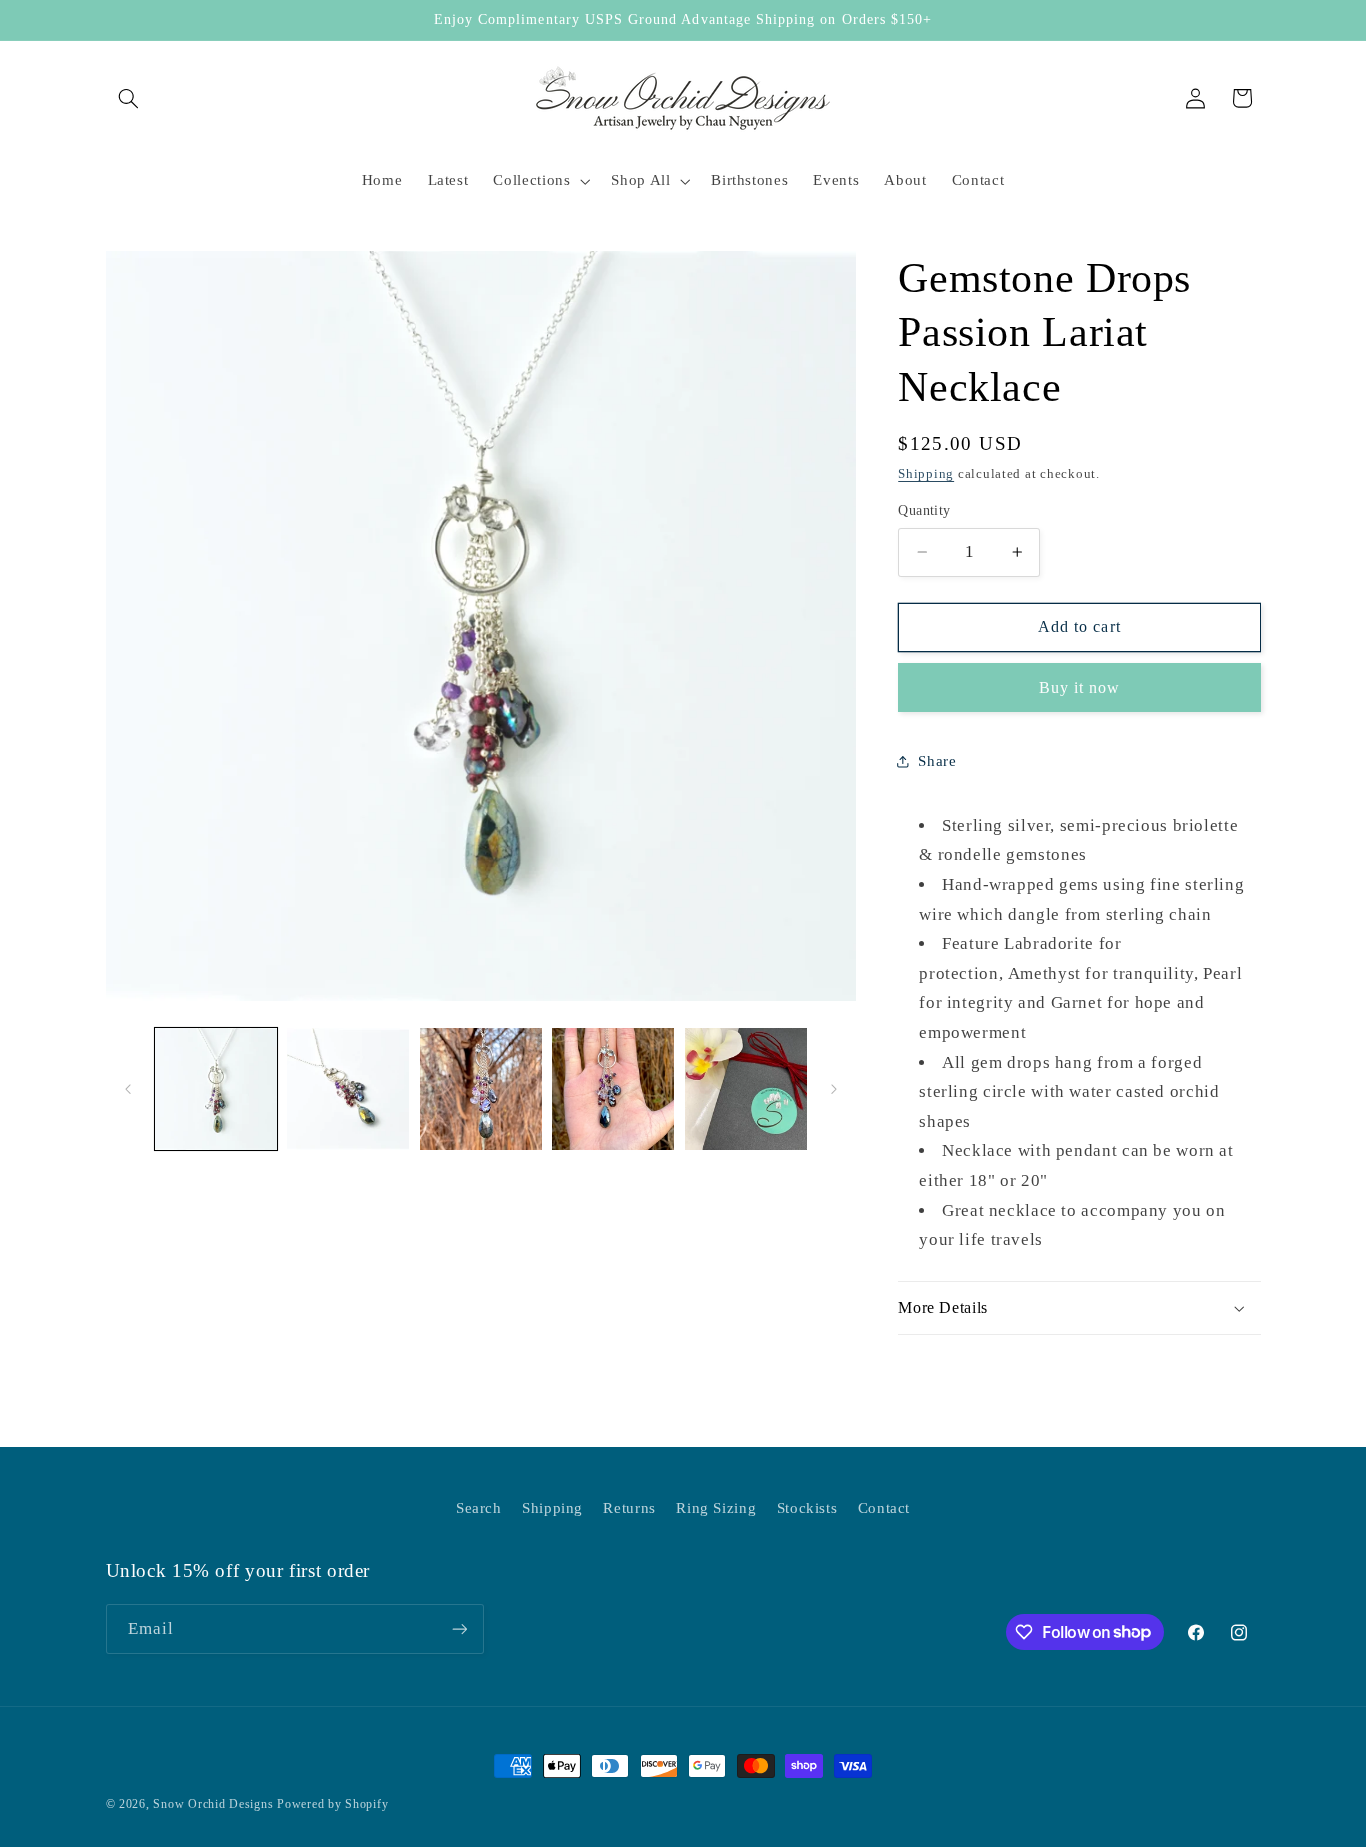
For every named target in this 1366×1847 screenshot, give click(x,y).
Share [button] (937, 761)
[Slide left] (128, 1089)
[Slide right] (834, 1089)
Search (479, 1508)
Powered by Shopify (332, 1804)
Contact (884, 1508)
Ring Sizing (716, 1508)
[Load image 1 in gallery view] (216, 1089)
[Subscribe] (459, 1628)
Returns (629, 1508)
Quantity (924, 510)
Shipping (926, 474)
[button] (129, 98)
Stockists (807, 1508)
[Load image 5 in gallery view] (746, 1089)
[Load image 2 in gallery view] (348, 1089)
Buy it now (1080, 687)
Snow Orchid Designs (213, 1804)
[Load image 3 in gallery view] (481, 1089)
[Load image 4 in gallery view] (613, 1089)
